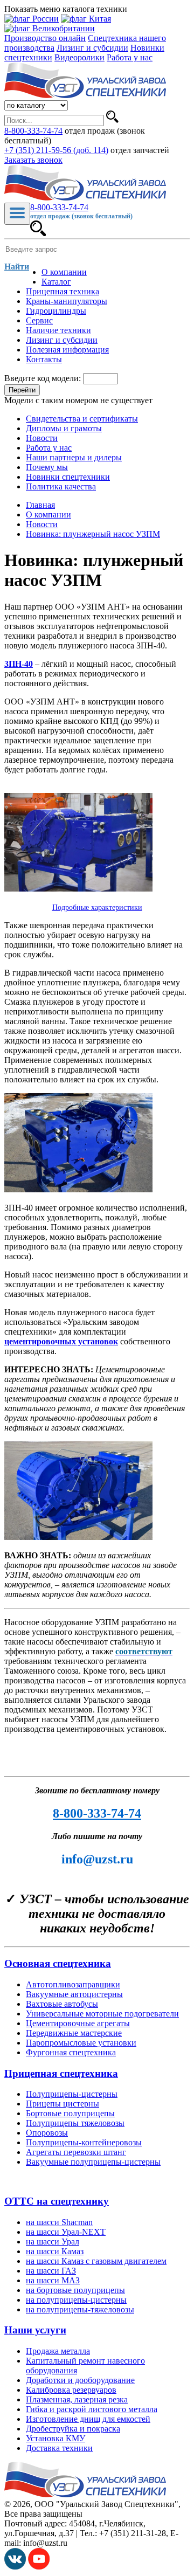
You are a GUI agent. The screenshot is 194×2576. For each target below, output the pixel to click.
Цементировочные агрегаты (78, 2023)
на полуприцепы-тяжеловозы (80, 2309)
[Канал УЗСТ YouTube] (39, 2567)
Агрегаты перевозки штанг (76, 2152)
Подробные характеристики (97, 907)
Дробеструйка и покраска (73, 2429)
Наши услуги (35, 2330)
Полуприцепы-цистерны (72, 2094)
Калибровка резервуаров (71, 2390)
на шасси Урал (53, 2242)
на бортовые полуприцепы (75, 2290)
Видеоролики (79, 57)
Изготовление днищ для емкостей (88, 2419)
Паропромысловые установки (81, 2043)
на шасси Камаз (55, 2251)
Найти (17, 267)
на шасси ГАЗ (51, 2271)
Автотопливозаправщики (73, 1984)
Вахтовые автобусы (62, 2004)
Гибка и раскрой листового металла (92, 2409)
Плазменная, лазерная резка (77, 2399)
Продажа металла (58, 2351)
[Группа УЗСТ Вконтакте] (15, 2567)
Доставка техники (59, 2448)
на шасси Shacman (59, 2222)
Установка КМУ (56, 2438)
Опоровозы (47, 2133)
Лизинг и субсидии (92, 48)
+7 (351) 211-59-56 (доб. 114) (56, 150)
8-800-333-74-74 (33, 131)
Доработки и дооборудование (80, 2380)
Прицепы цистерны (63, 2104)
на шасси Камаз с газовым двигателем (96, 2261)
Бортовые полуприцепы (70, 2113)
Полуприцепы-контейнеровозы (84, 2142)
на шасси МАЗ (53, 2280)
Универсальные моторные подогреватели (102, 2014)
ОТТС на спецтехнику (57, 2201)
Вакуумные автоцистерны (74, 1994)
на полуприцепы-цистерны (76, 2300)
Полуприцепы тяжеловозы (75, 2123)
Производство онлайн (45, 38)
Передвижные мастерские (74, 2033)
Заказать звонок (33, 160)
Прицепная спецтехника (61, 2073)
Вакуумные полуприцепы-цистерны (93, 2162)
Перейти (22, 390)
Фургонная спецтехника (71, 2052)
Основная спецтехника (58, 1963)
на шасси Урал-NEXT (66, 2232)
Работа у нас (130, 57)
